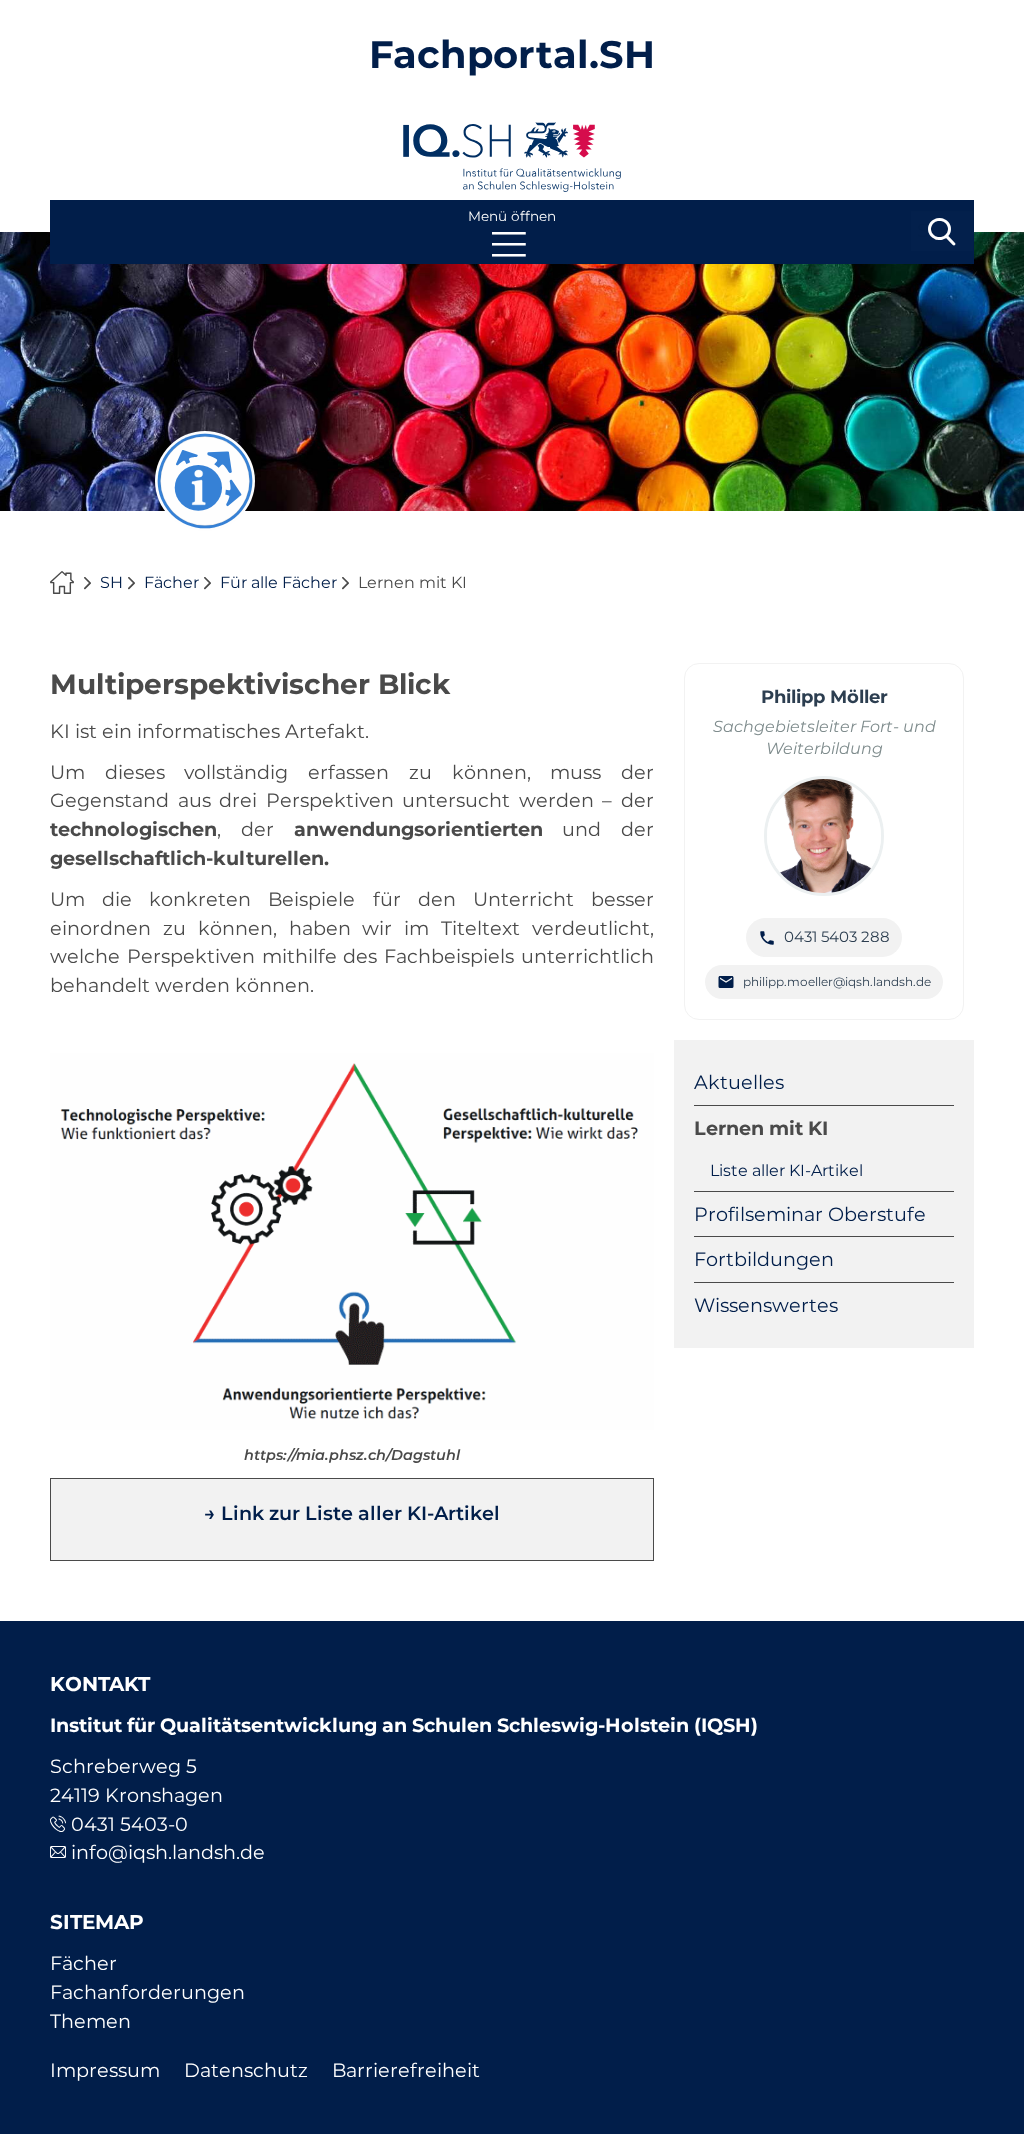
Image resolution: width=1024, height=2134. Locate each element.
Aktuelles (739, 1082)
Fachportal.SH (512, 54)
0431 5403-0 (129, 1824)
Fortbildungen (764, 1259)
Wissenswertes (766, 1305)
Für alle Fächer (278, 582)
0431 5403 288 (837, 936)
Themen (90, 2021)
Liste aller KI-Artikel (786, 1170)
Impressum (105, 2070)
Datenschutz (246, 2070)
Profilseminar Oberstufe (810, 1214)
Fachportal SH (67, 583)
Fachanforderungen (147, 1992)
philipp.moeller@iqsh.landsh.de (837, 981)
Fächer (171, 582)
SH (111, 582)
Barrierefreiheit (406, 2070)
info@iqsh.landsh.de (168, 1852)
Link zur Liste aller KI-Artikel (360, 1513)
